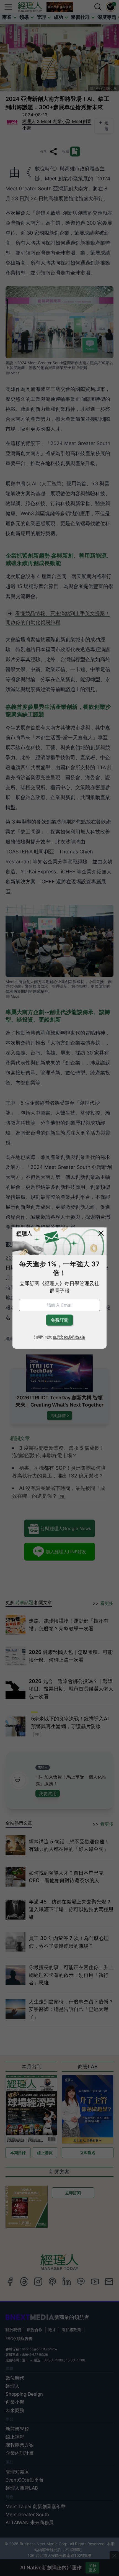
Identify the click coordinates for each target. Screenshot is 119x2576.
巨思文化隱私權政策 (69, 1337)
